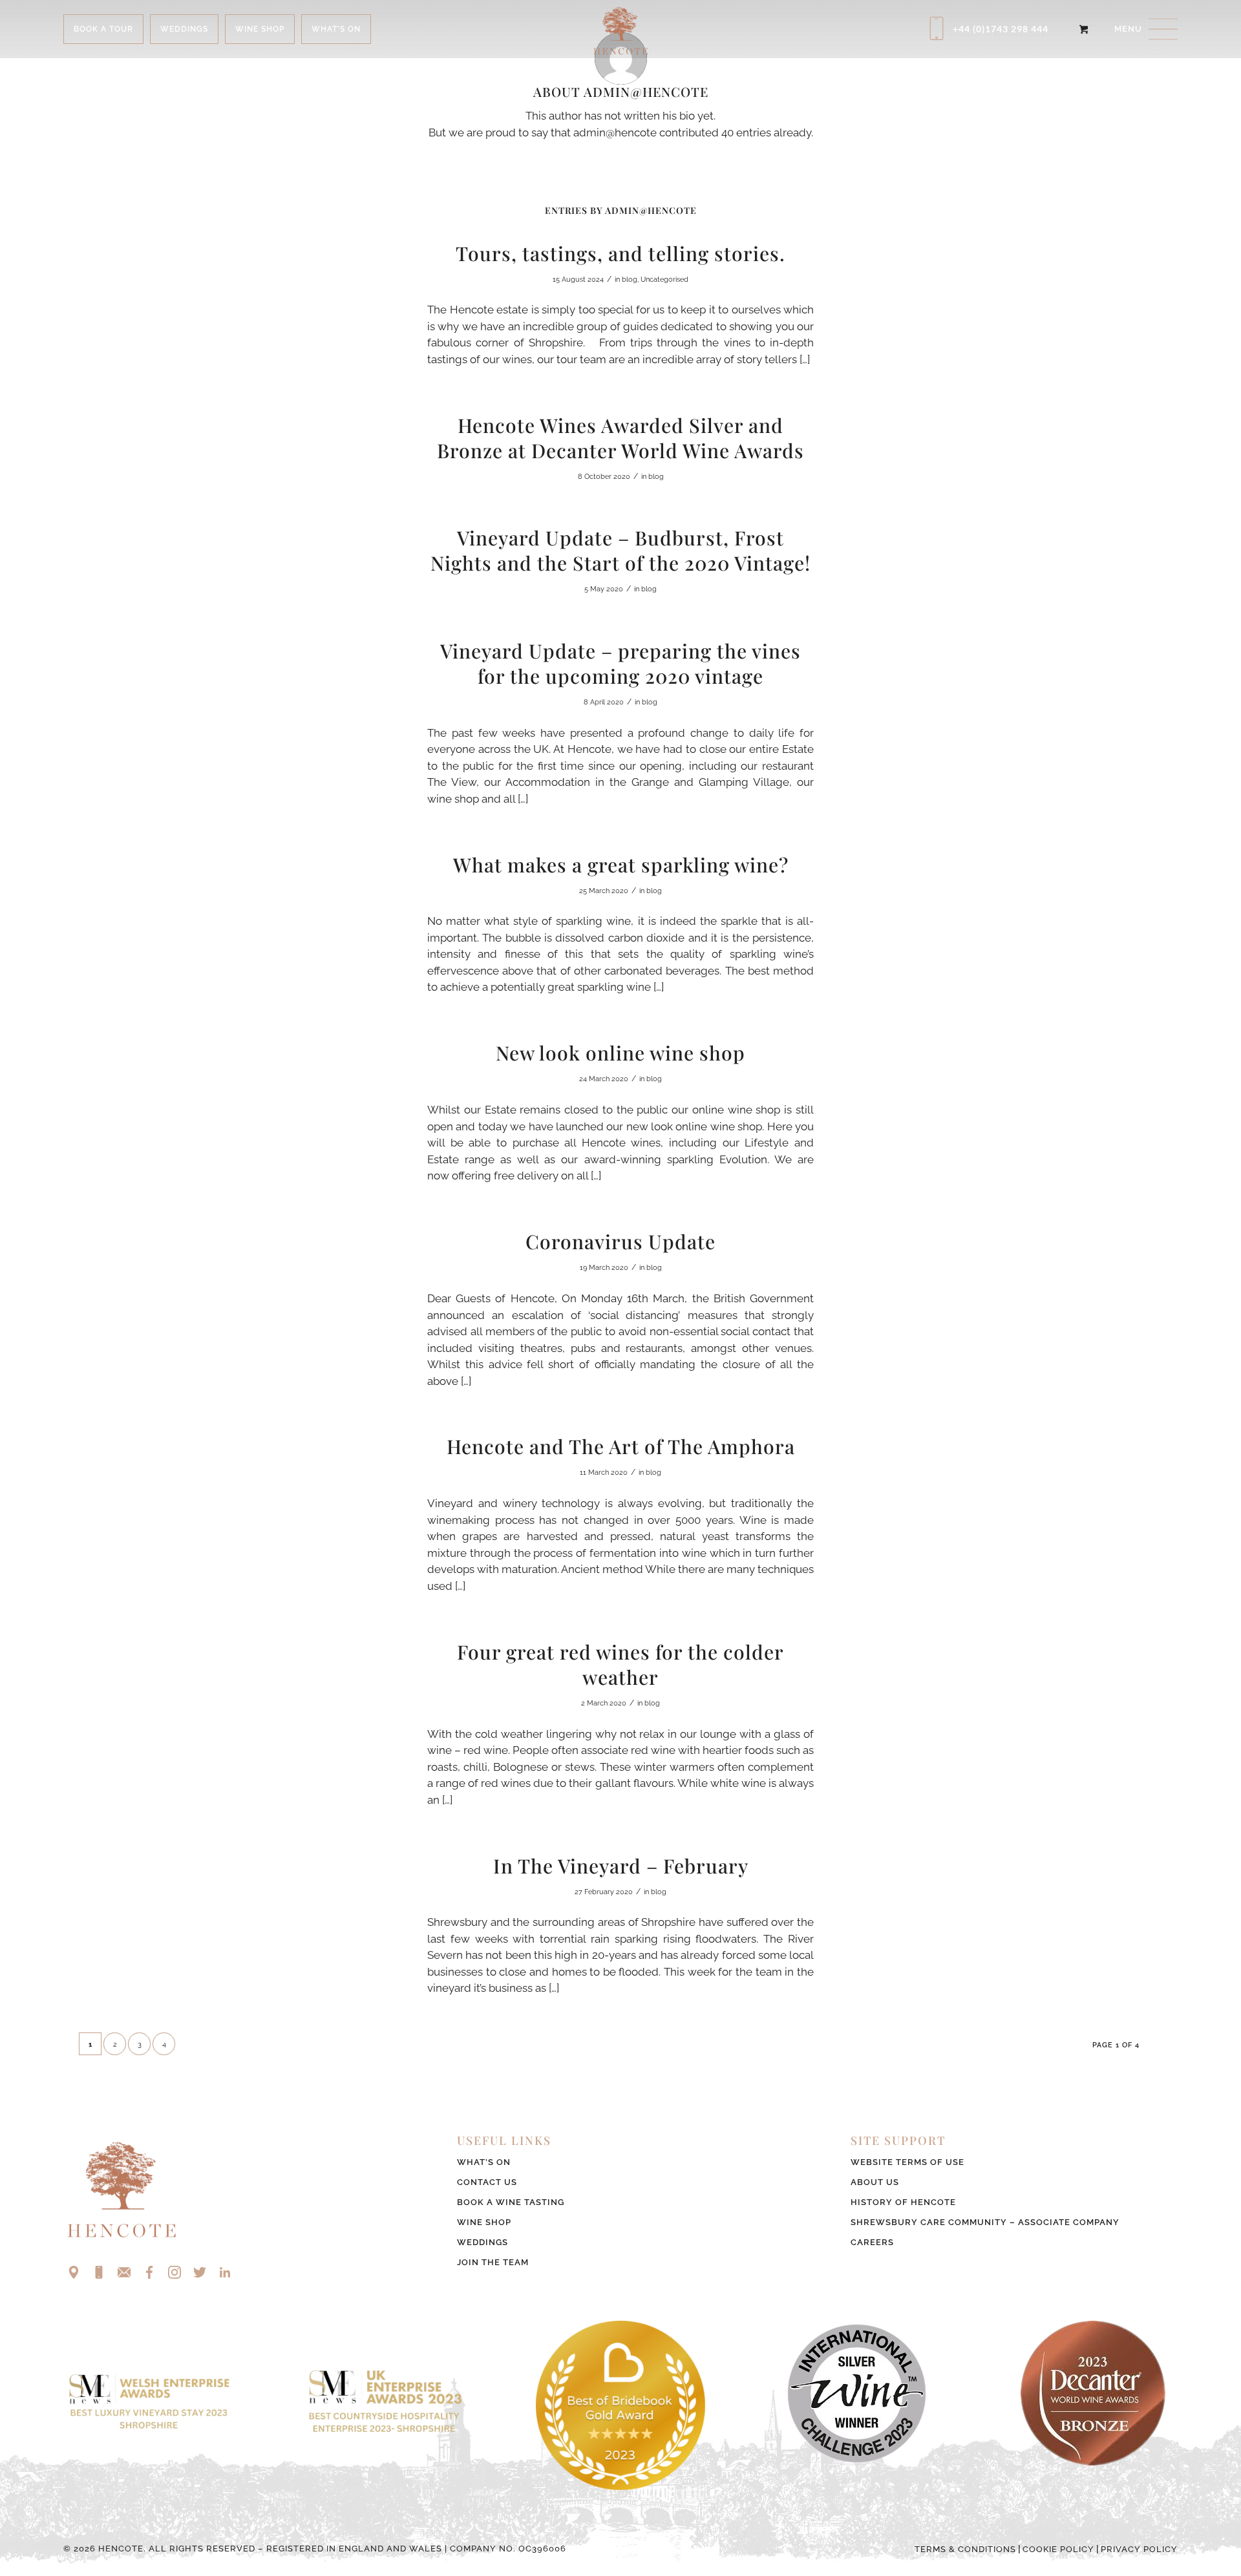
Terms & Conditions (965, 2549)
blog (630, 280)
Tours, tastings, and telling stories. (620, 253)
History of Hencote (903, 2202)
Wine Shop (484, 2222)
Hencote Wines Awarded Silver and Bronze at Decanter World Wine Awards (620, 438)
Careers (872, 2242)
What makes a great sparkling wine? (621, 865)
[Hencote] (620, 29)
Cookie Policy (1058, 2549)
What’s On (484, 2162)
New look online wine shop (620, 1053)
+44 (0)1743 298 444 (1001, 29)
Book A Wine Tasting (511, 2202)
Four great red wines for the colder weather (620, 1664)
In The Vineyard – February (621, 1866)
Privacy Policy (1139, 2549)
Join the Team (493, 2262)
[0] (1084, 29)
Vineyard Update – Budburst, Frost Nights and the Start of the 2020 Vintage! (620, 550)
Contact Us (487, 2182)
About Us (875, 2182)
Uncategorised (664, 280)
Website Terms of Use (907, 2162)
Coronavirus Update (620, 1241)
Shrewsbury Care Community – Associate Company (985, 2222)
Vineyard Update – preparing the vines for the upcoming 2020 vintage (620, 663)
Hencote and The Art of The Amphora (621, 1446)
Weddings (483, 2242)
